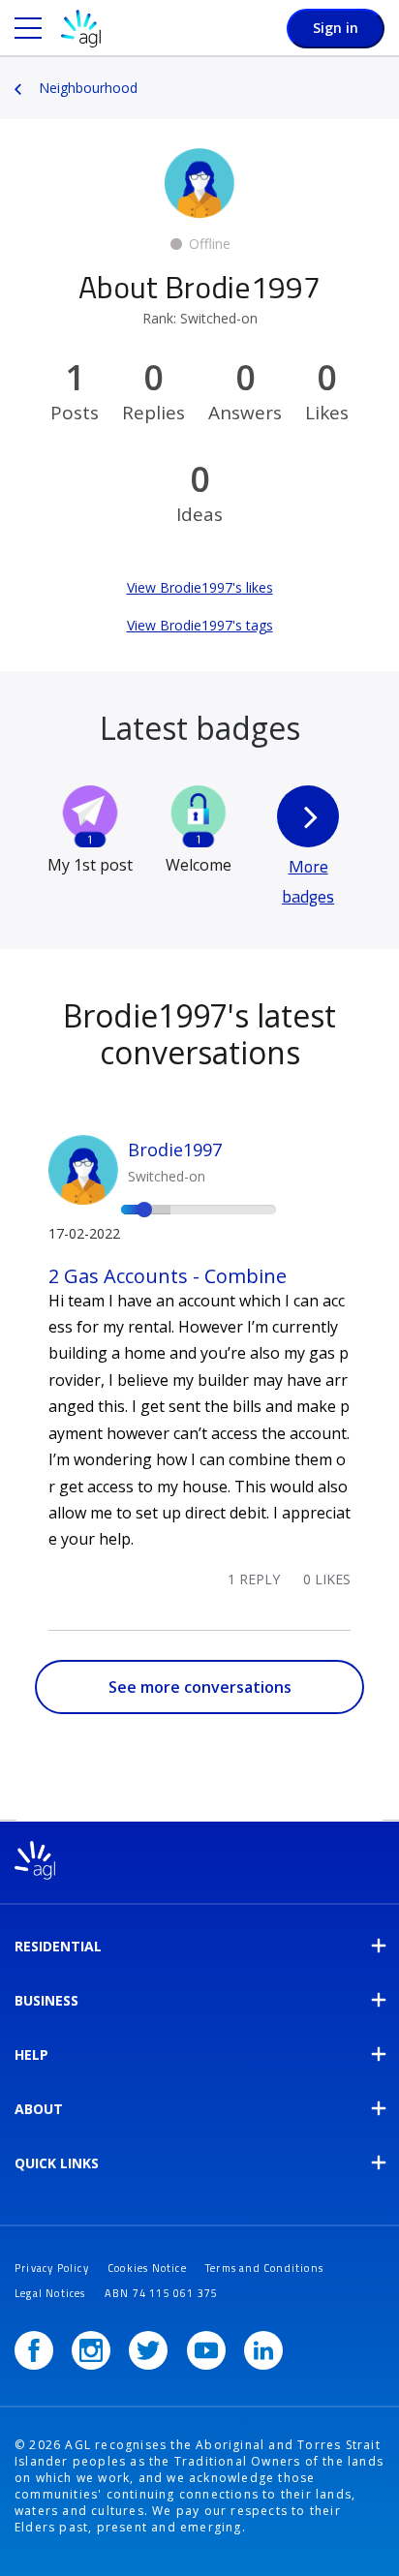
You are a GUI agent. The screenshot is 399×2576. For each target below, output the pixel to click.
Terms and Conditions (264, 2268)
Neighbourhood (88, 88)
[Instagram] (91, 2350)
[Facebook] (34, 2350)
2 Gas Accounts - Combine (168, 1276)
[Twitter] (148, 2350)
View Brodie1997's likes (200, 587)
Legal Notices (50, 2293)
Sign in (336, 28)
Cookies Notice (147, 2268)
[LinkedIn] (263, 2350)
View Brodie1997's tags (200, 625)
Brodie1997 (175, 1150)
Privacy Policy (52, 2268)
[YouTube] (206, 2350)
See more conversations (200, 1687)
